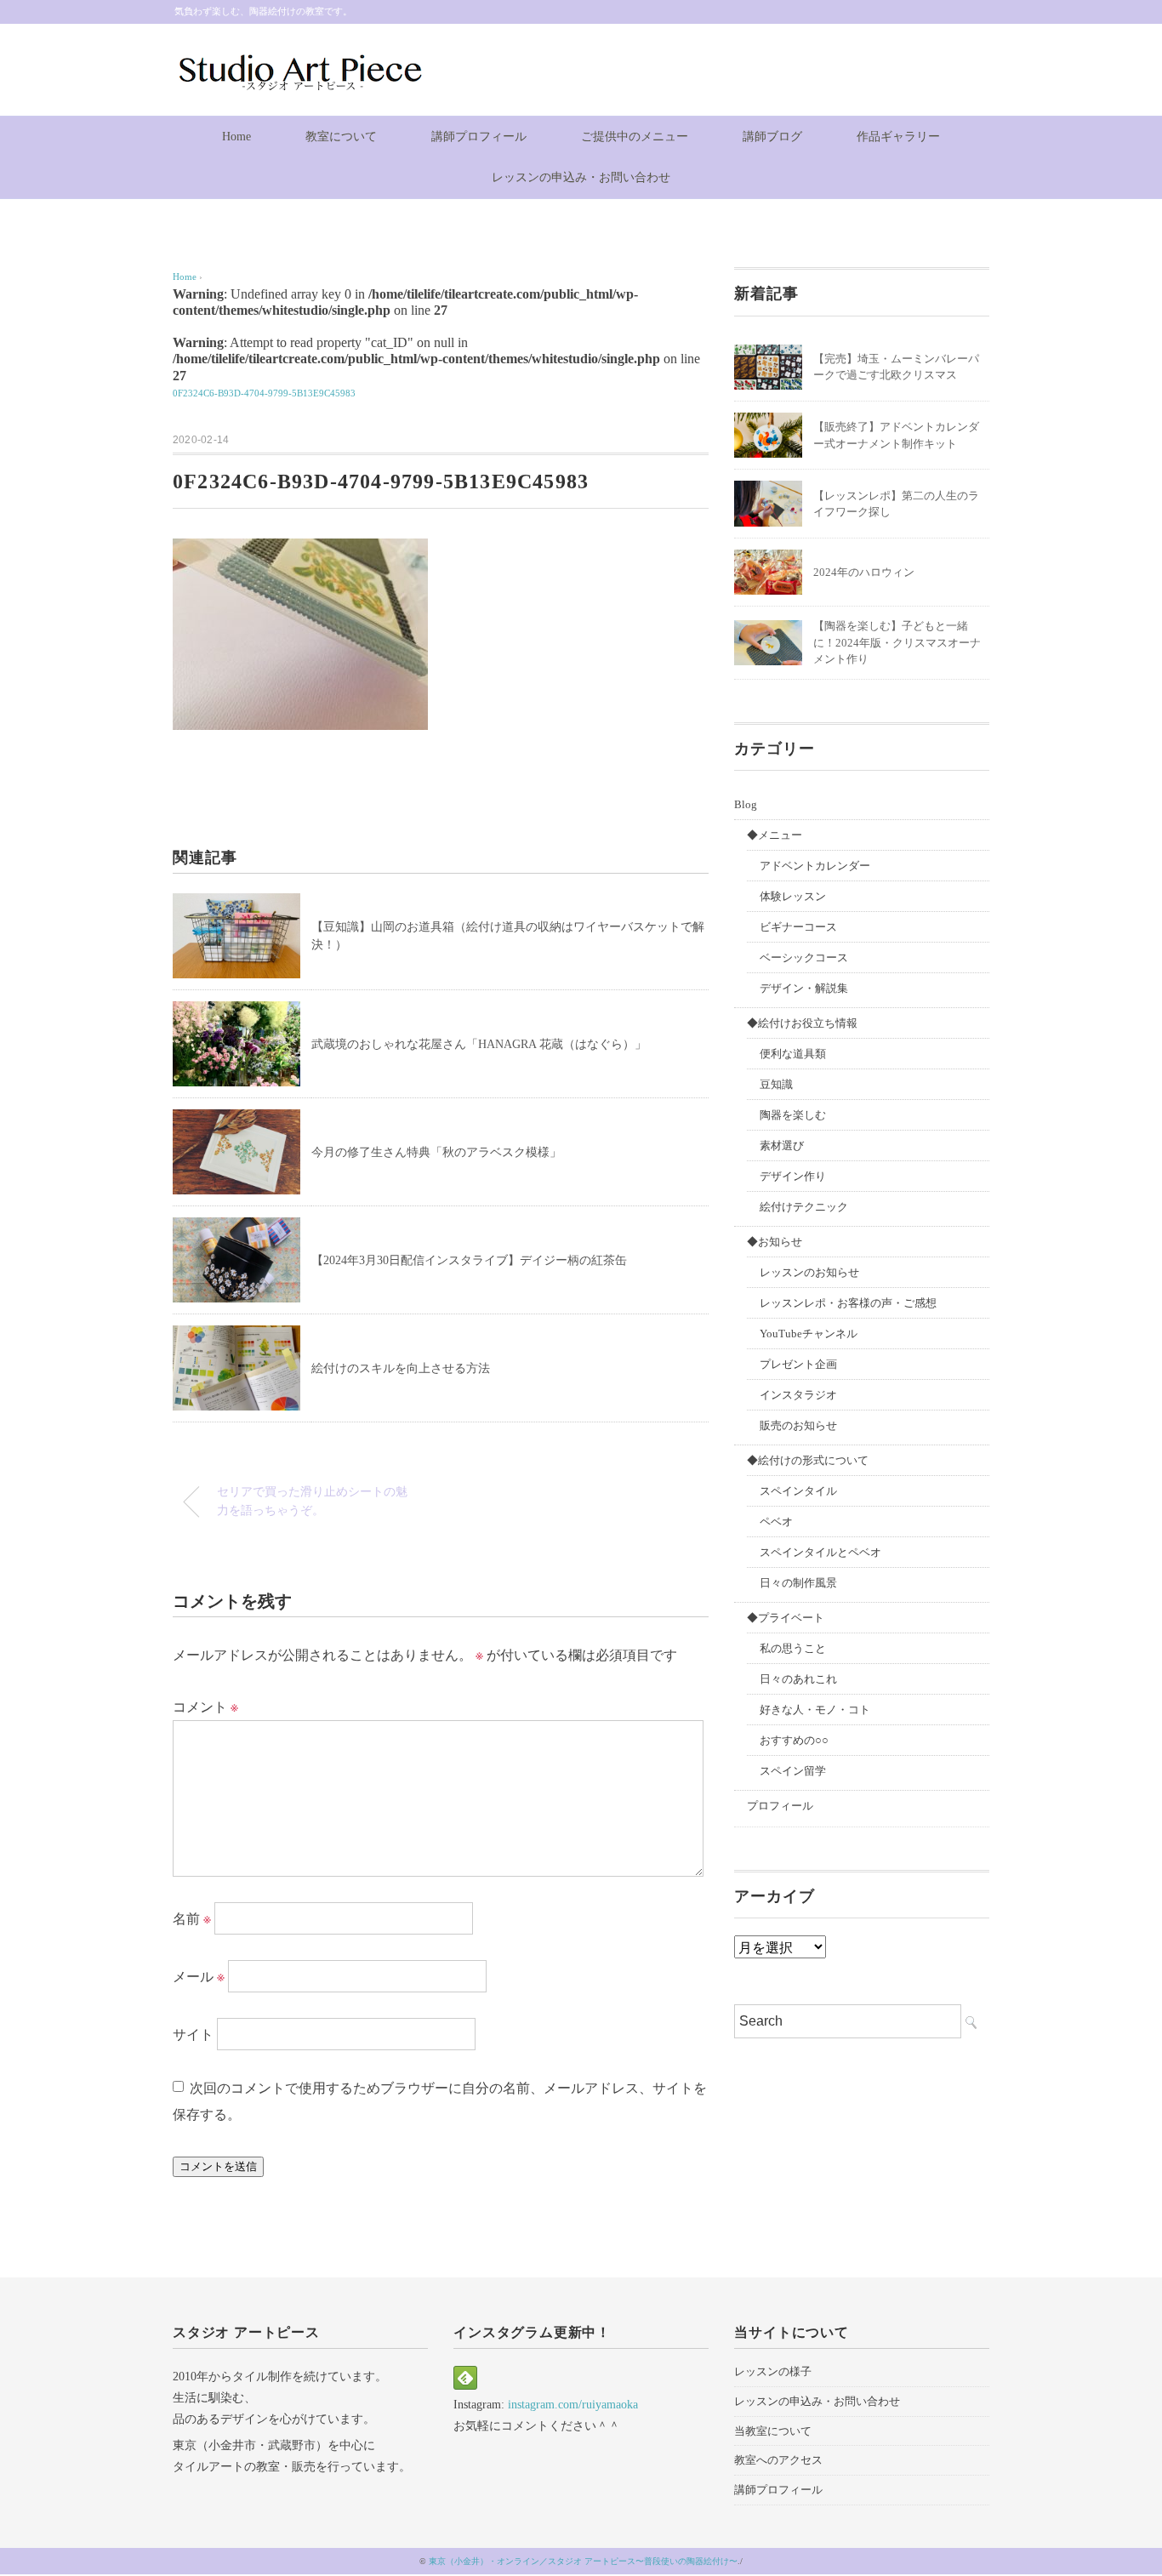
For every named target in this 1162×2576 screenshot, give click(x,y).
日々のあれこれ (798, 1679)
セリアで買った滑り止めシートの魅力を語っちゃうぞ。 (312, 1501)
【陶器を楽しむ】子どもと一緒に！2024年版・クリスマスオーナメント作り (897, 642)
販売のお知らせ (798, 1425)
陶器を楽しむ (793, 1115)
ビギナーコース (798, 927)
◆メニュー (775, 835)
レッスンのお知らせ (809, 1272)
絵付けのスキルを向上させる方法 (401, 1368)
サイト (193, 2035)
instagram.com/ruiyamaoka (573, 2405)
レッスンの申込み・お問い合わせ (581, 177)
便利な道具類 (793, 1054)
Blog (746, 804)
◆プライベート (786, 1618)
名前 (192, 1919)
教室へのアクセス (778, 2460)
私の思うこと (793, 1648)
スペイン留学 (793, 1771)
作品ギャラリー (898, 137)
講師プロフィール (479, 137)
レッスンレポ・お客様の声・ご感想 (848, 1303)
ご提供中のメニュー (635, 137)
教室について (341, 137)
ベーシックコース (804, 957)
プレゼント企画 (798, 1364)
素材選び (782, 1146)
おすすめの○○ (794, 1740)
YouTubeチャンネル (809, 1334)
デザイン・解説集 (804, 988)
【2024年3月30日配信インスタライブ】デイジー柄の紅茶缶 (469, 1260)
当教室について (773, 2431)
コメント (205, 1707)
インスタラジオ (798, 1395)
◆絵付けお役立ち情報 (802, 1023)
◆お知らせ (775, 1242)
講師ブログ (772, 137)
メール (199, 1977)
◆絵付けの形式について (808, 1460)
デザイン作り (793, 1176)
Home (236, 137)
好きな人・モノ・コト (815, 1710)
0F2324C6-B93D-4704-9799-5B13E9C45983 (264, 393)
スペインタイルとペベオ (820, 1552)
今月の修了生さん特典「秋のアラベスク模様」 (436, 1152)
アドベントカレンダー (815, 866)
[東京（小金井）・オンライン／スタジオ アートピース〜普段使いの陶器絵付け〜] (298, 62)
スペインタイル (798, 1491)
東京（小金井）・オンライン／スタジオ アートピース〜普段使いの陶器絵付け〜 (583, 2561)
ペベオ (776, 1522)
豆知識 (776, 1084)
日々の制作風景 (798, 1583)
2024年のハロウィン (864, 572)
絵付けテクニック (804, 1207)
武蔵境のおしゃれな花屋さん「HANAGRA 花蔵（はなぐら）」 (479, 1044)
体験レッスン (793, 896)
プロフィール (780, 1806)
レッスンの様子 (773, 2371)
